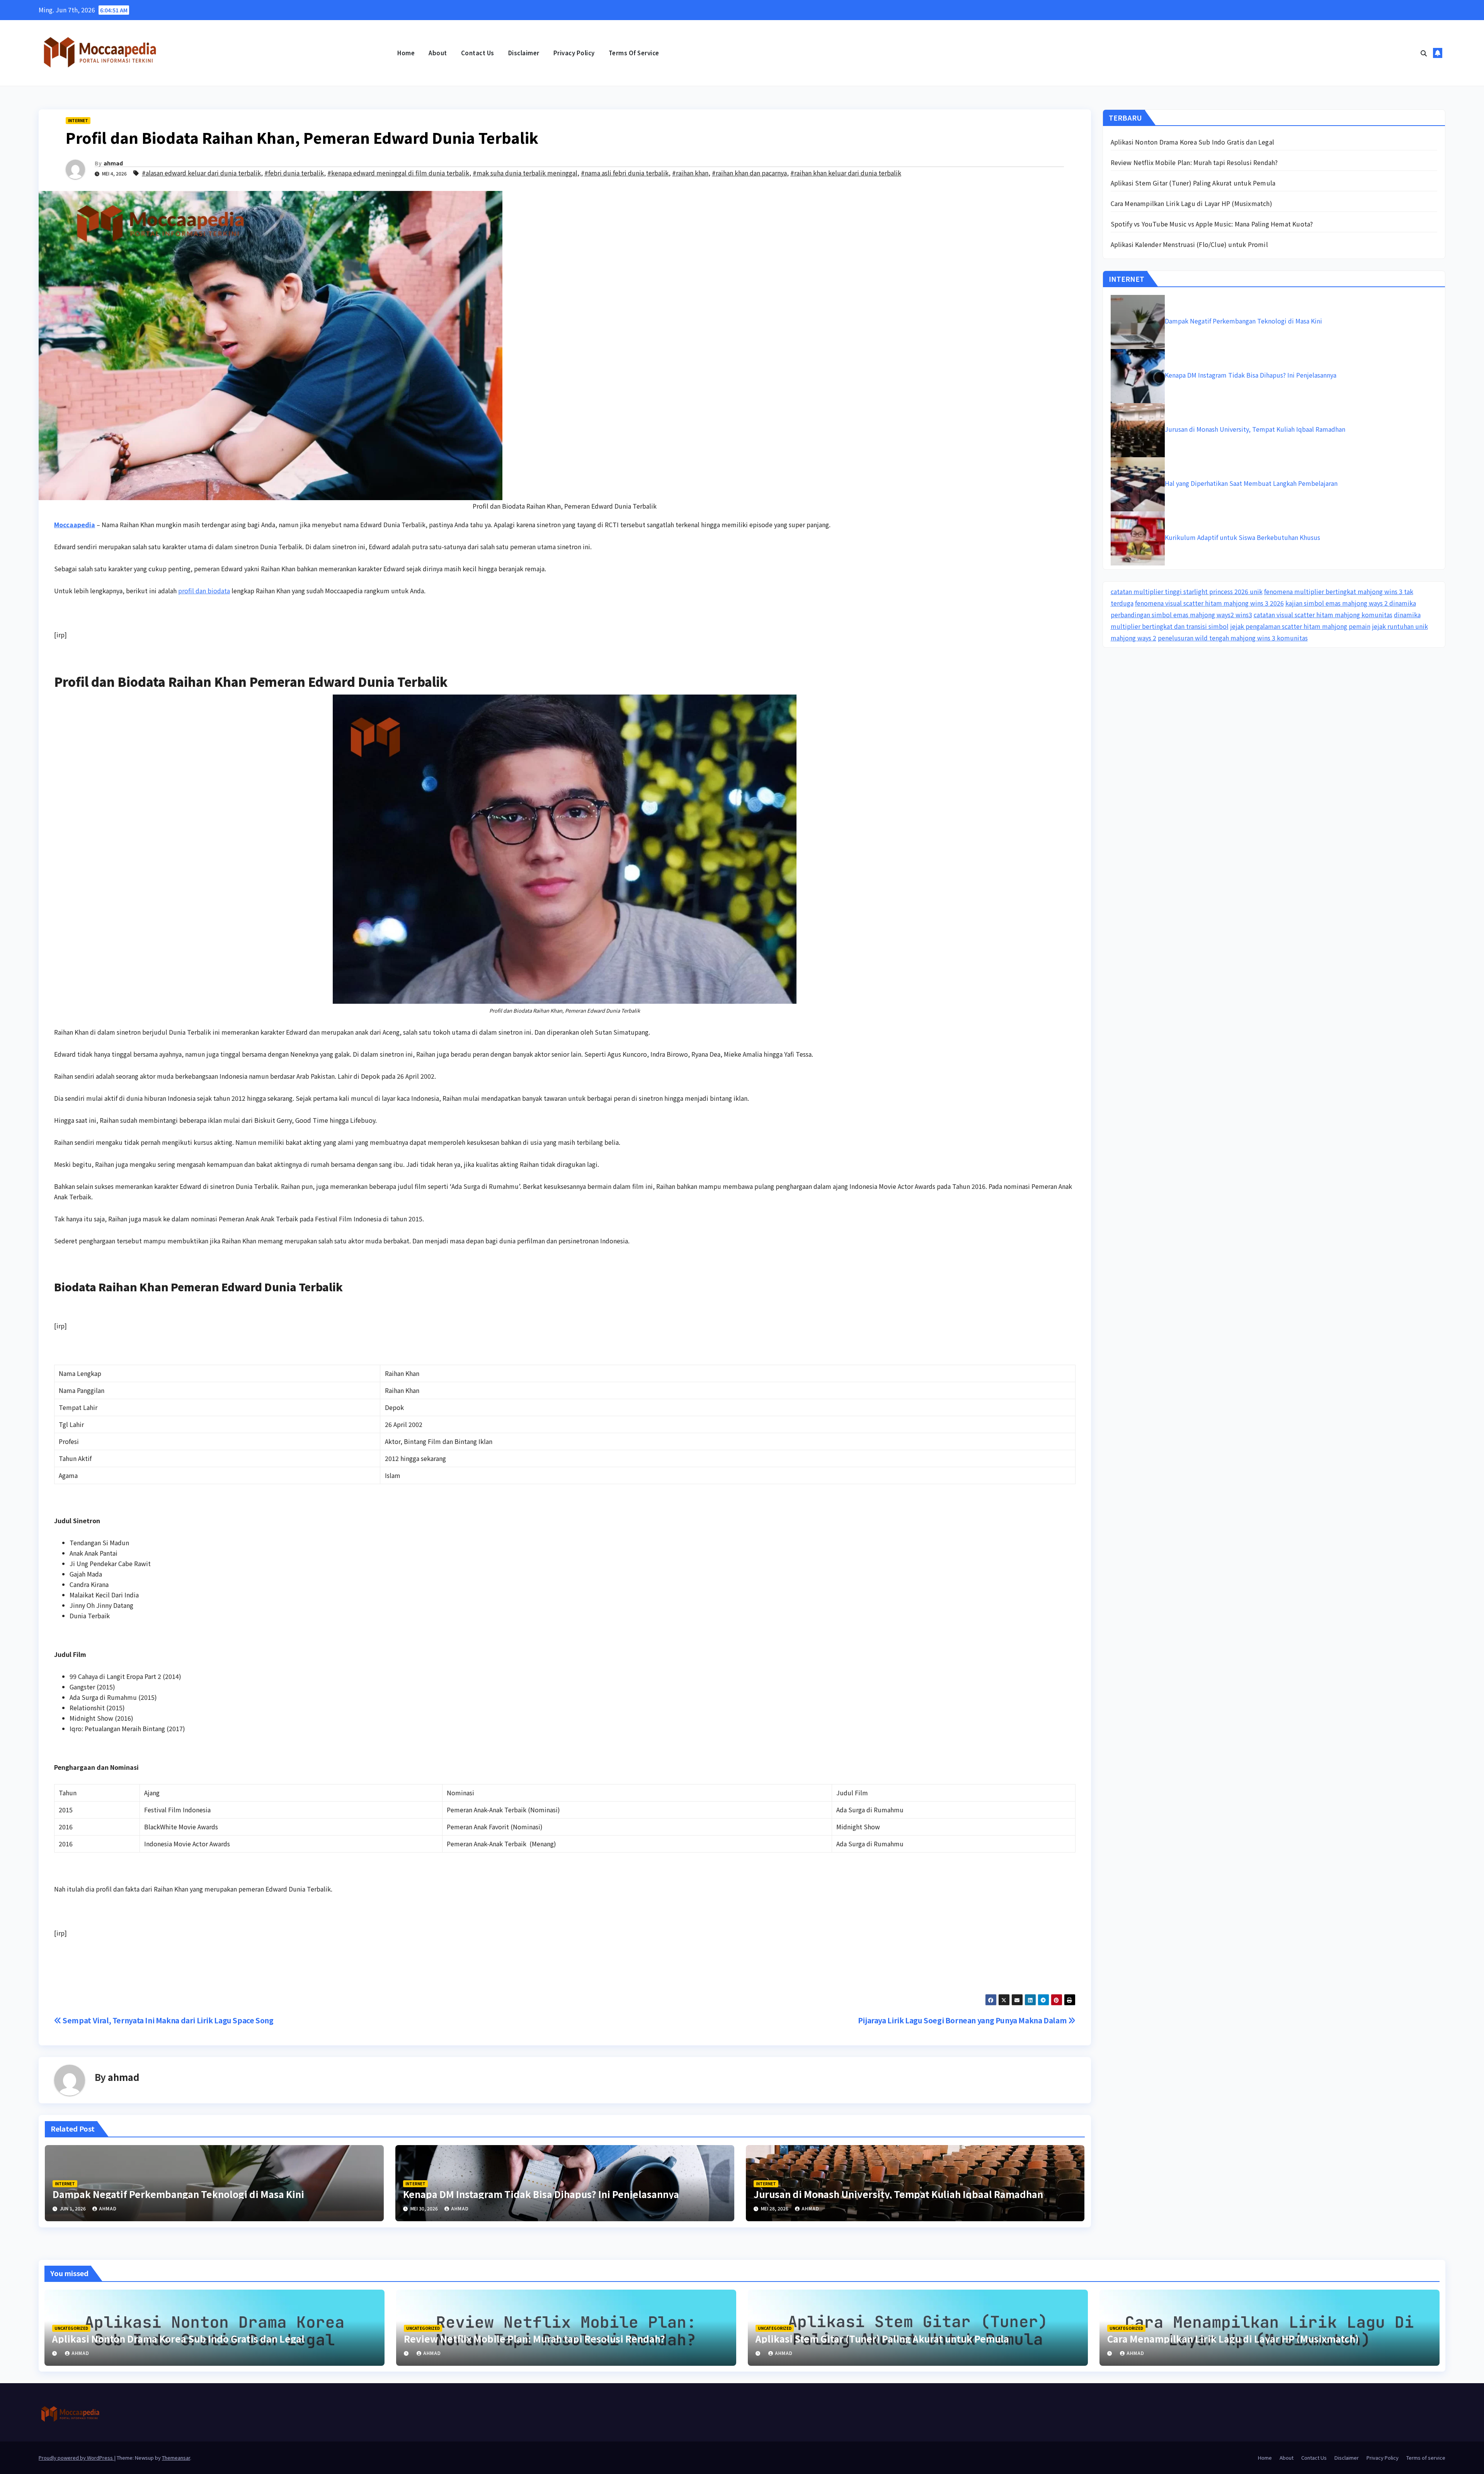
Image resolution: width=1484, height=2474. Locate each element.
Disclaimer (524, 53)
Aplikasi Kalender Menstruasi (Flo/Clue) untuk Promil (1189, 244)
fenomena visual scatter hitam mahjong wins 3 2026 (1209, 603)
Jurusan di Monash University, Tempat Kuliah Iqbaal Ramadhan (898, 2194)
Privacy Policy (574, 53)
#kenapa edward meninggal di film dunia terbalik (398, 173)
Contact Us (478, 53)
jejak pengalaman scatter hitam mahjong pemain (1300, 626)
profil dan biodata (204, 591)
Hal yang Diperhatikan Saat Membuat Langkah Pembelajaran (1251, 483)
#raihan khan (690, 173)
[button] (1424, 53)
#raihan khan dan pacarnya (749, 173)
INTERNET (78, 120)
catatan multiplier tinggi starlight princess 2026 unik (1187, 591)
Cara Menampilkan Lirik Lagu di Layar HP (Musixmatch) (1191, 203)
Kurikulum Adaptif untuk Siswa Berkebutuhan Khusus (1242, 537)
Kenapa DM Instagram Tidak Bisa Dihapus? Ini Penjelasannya (541, 2194)
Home (406, 53)
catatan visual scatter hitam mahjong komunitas (1323, 615)
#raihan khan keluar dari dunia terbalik (846, 173)
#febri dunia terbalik (294, 173)
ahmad (113, 163)
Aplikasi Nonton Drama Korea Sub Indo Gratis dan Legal (1193, 142)
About (438, 53)
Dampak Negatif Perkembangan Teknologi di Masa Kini (178, 2194)
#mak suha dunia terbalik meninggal (525, 173)
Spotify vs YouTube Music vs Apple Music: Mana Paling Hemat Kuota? (1212, 224)
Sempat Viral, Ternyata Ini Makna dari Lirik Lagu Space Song (168, 2020)
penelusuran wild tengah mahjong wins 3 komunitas (1233, 638)
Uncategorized (71, 2328)
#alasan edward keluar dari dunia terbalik (201, 173)
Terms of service (634, 53)
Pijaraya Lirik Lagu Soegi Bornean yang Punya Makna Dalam (963, 2020)
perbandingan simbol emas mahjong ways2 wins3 (1181, 615)
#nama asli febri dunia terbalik (625, 173)
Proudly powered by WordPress (76, 2458)
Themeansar (176, 2458)
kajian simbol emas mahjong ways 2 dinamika (1351, 603)
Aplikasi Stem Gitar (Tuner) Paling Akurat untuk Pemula (1193, 183)
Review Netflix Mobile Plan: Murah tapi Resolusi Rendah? (1194, 162)
